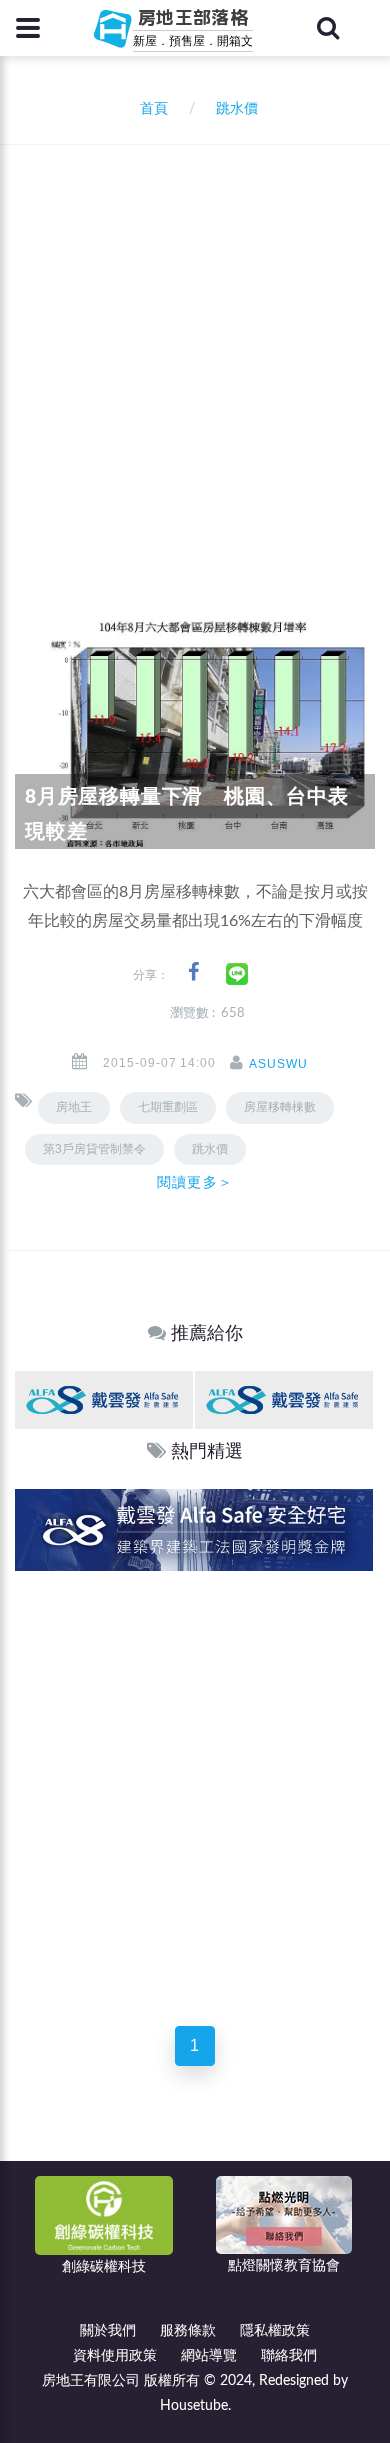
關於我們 (108, 2331)
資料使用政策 (115, 2356)
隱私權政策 (275, 2331)
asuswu (278, 1064)
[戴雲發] (104, 1399)
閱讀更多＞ (195, 1182)
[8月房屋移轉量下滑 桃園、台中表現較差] (195, 729)
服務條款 (188, 2331)
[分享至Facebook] (193, 972)
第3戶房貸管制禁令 (94, 1149)
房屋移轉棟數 (280, 1107)
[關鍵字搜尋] (328, 28)
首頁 (150, 109)
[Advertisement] (195, 350)
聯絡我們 (289, 2356)
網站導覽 (209, 2356)
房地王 (74, 1107)
